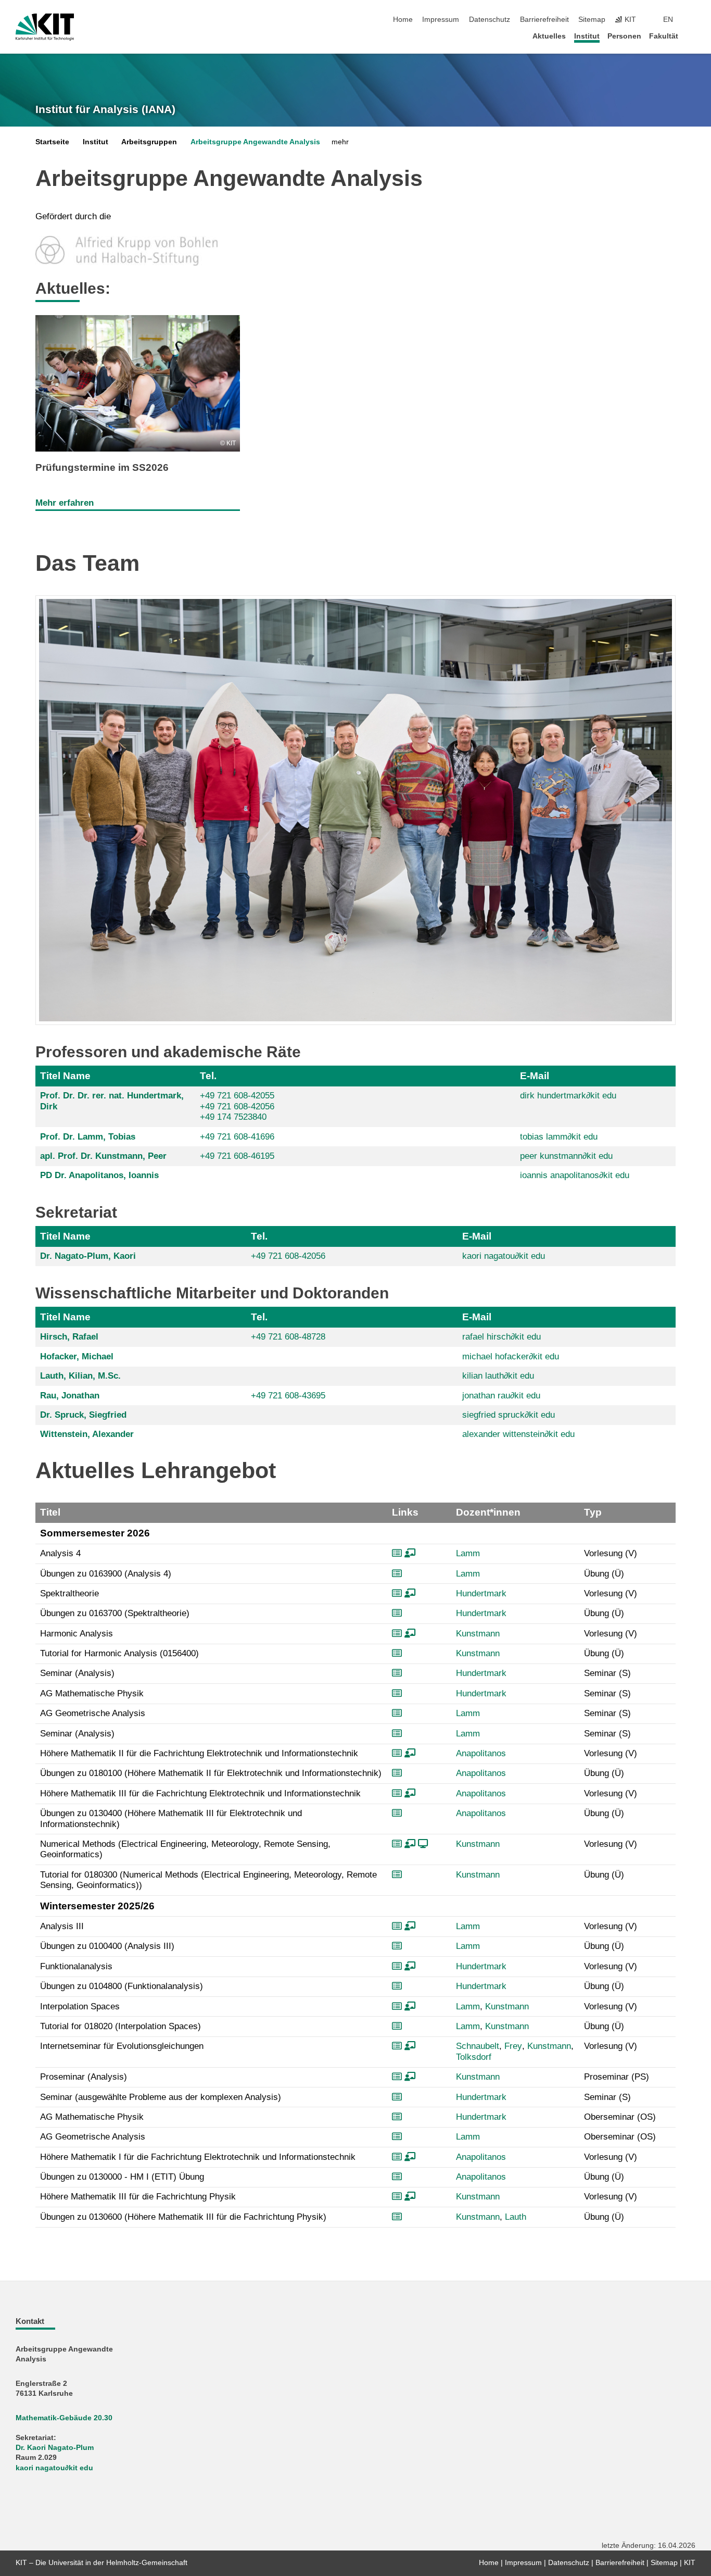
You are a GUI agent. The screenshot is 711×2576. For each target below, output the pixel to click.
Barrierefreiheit (544, 20)
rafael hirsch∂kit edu (501, 1337)
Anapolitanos (481, 1753)
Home (403, 20)
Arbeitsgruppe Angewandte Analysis (255, 142)
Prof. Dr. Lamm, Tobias (88, 1137)
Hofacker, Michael (77, 1356)
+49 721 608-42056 (237, 1106)
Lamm (468, 1553)
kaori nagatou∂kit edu (504, 1256)
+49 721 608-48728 (288, 1337)
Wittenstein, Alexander (87, 1434)
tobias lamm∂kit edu (559, 1137)
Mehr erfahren (65, 503)
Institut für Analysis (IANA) (105, 109)
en (668, 20)
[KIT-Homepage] (45, 27)
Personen (624, 36)
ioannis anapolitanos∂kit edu (575, 1175)
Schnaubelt (478, 2046)
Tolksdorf (474, 2057)
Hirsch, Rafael (69, 1337)
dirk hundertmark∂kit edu (568, 1096)
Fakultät (664, 36)
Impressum (441, 20)
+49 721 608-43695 (288, 1396)
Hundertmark (481, 1593)
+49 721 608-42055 (237, 1096)
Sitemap (592, 20)
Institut (587, 36)
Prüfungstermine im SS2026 (102, 467)
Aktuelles (549, 36)
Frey (513, 2046)
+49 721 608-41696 (237, 1137)
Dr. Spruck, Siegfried (83, 1415)
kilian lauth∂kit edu (498, 1376)
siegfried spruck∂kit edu (509, 1415)
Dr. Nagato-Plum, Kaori (88, 1256)
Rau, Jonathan (70, 1396)
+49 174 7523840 (233, 1117)
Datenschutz (490, 20)
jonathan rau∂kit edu (501, 1396)
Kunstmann (478, 1634)
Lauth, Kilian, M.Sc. (80, 1376)
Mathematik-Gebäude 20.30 (64, 2418)
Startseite (52, 142)
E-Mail (535, 1076)
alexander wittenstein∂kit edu (518, 1434)
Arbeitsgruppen (149, 142)
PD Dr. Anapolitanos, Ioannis (99, 1175)
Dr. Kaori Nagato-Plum (55, 2448)
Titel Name (65, 1076)
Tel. (208, 1076)
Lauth (516, 2217)
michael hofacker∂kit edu (511, 1356)
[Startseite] (692, 36)
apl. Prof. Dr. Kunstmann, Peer (103, 1156)
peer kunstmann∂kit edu (566, 1156)
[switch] (692, 20)
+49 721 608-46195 (237, 1156)
